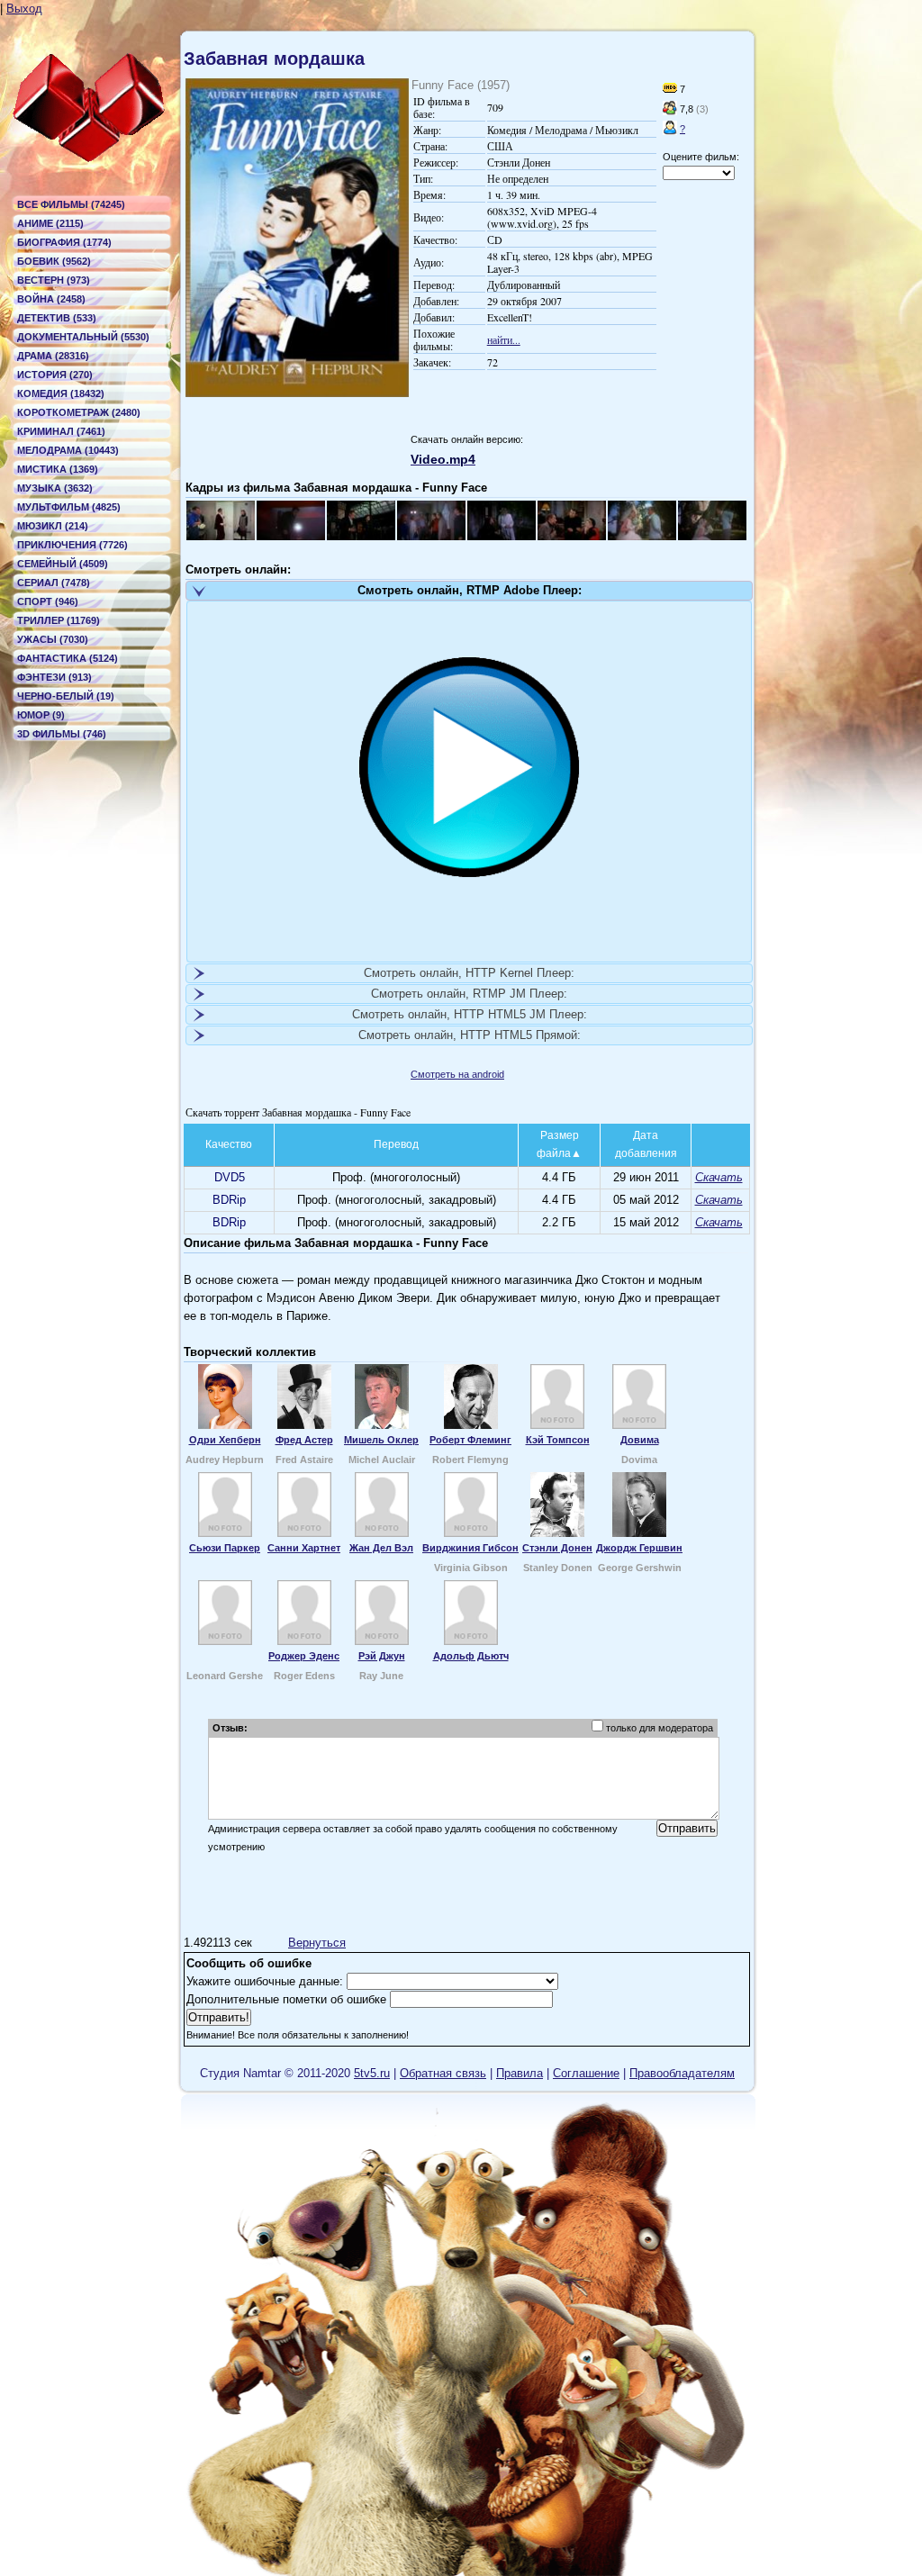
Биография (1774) (64, 242)
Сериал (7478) (54, 583)
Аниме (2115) (50, 223)
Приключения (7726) (72, 545)
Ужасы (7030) (53, 639)
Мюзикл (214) (53, 526)
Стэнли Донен (557, 1548)
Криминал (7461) (61, 431)
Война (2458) (51, 299)
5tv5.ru (372, 2073)
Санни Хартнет (304, 1548)
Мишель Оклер (381, 1440)
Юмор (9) (41, 715)
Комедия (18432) (61, 393)
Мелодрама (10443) (68, 450)
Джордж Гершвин (639, 1548)
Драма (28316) (53, 356)
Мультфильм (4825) (69, 507)
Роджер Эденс (304, 1656)
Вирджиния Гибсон (470, 1548)
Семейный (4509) (63, 564)
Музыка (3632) (55, 488)
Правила (520, 2073)
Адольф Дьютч (471, 1656)
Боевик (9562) (54, 261)
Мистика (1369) (58, 469)
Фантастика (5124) (68, 658)
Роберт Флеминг (470, 1440)
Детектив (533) (57, 318)
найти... (504, 339)
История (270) (55, 375)
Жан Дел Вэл (381, 1548)
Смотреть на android (457, 1074)
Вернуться (317, 1943)
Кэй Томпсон (558, 1440)
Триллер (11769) (59, 620)
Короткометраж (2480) (79, 412)
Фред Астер (304, 1440)
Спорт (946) (48, 601)
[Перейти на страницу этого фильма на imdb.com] (670, 89)
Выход (24, 9)
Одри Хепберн (225, 1440)
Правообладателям (682, 2073)
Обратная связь (443, 2073)
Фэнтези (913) (54, 677)
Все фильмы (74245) (71, 204)
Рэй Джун (382, 1656)
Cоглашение (586, 2073)
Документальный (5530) (83, 337)
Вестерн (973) (54, 280)
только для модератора (660, 1728)
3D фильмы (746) (62, 734)
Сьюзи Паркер (225, 1548)
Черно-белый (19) (66, 696)
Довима (640, 1440)
